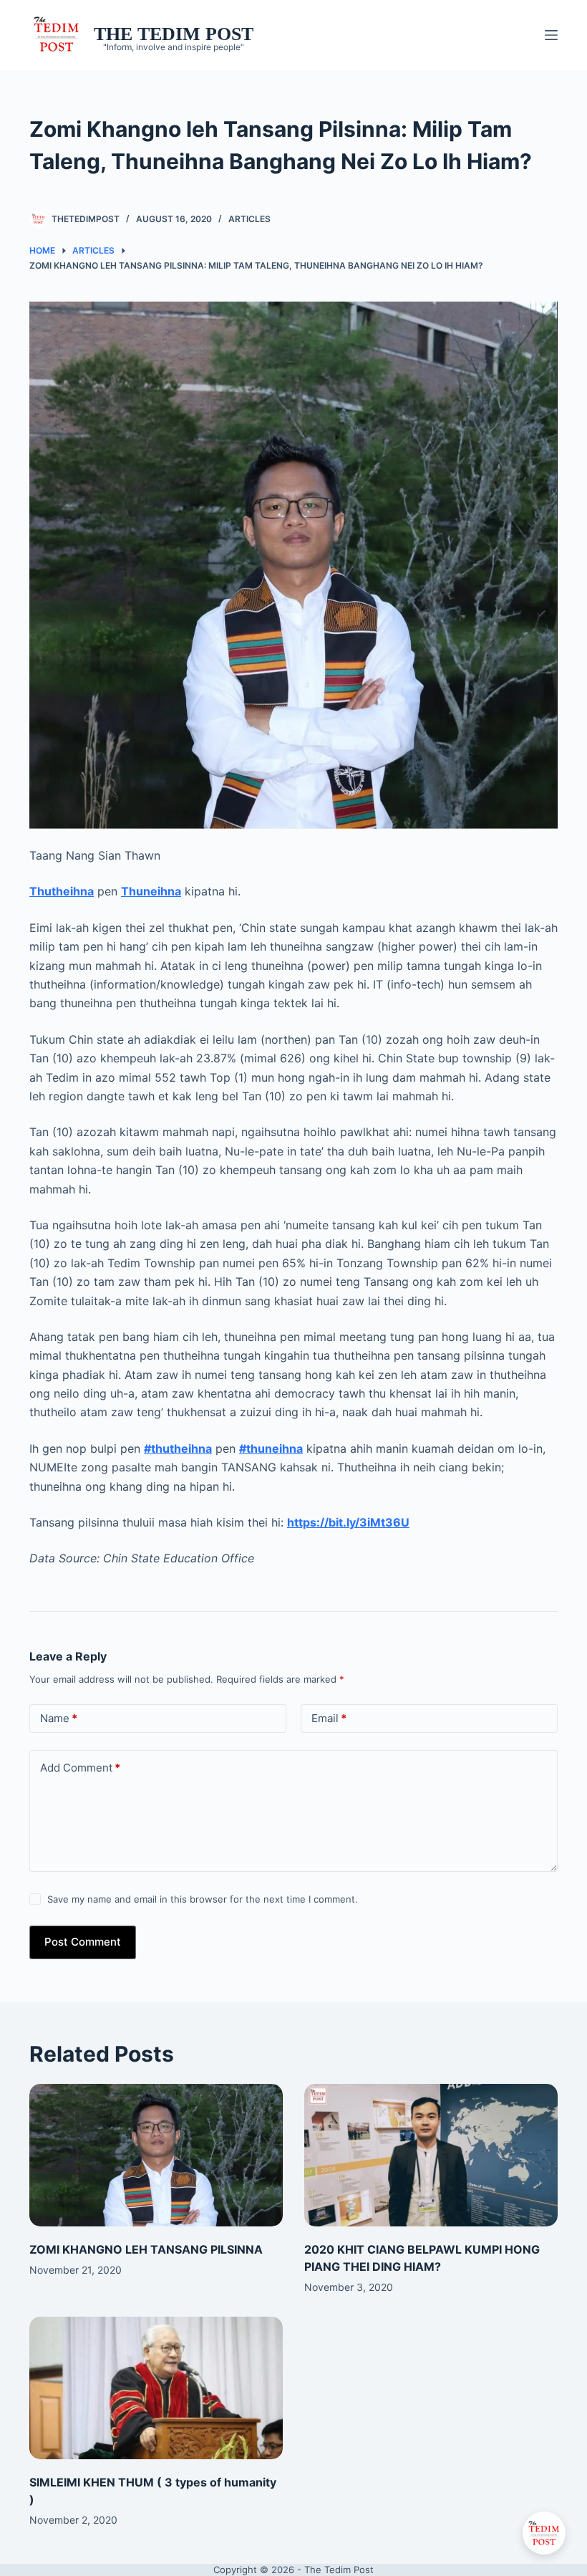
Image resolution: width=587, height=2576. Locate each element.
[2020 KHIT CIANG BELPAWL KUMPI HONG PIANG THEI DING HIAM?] (431, 2155)
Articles (249, 219)
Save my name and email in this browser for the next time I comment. (203, 1899)
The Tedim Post (174, 34)
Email (329, 1718)
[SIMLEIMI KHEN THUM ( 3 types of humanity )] (156, 2388)
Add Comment (80, 1768)
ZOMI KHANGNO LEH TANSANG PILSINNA (146, 2249)
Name (59, 1718)
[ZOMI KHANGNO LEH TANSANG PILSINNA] (156, 2155)
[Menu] (551, 35)
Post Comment (83, 1942)
